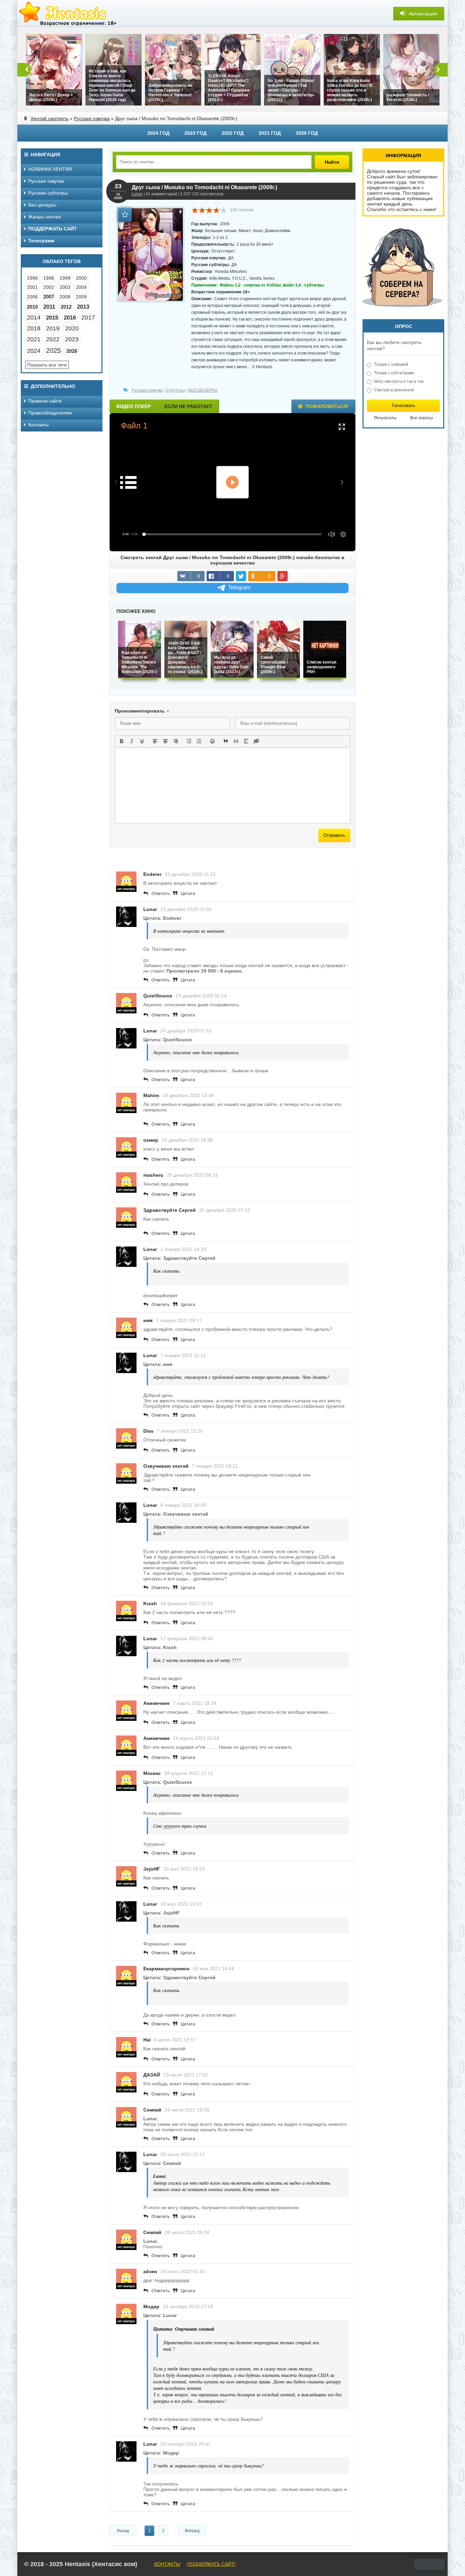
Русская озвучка (92, 118)
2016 (70, 318)
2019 (53, 328)
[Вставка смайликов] (212, 741)
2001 (32, 287)
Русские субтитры (48, 193)
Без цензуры (42, 205)
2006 (32, 297)
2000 (81, 278)
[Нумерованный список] (199, 741)
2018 (34, 328)
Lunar (137, 194)
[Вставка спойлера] (246, 741)
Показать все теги (47, 365)
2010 (32, 307)
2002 (49, 287)
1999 (65, 278)
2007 (49, 297)
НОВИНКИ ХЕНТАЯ (50, 169)
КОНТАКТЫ (167, 2564)
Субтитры (175, 390)
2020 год (307, 133)
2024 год (158, 133)
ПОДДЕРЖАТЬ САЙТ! (211, 2564)
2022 (53, 339)
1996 (32, 278)
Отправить (334, 835)
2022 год (233, 133)
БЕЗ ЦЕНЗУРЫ (203, 390)
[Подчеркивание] (142, 741)
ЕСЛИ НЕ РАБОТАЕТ (188, 406)
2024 (34, 351)
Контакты (38, 425)
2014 (34, 317)
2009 (81, 297)
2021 (34, 339)
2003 (65, 287)
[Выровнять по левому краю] (155, 741)
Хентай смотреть (50, 118)
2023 (72, 339)
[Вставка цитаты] (226, 741)
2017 (88, 317)
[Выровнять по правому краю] (176, 741)
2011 (49, 307)
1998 (49, 278)
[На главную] (68, 14)
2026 (72, 351)
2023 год (196, 133)
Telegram (239, 588)
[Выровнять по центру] (165, 741)
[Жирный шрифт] (122, 741)
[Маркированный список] (189, 741)
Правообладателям (50, 413)
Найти (332, 162)
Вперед (192, 2531)
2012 (66, 307)
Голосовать (404, 405)
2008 (65, 297)
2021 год (270, 133)
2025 (53, 350)
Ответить (161, 894)
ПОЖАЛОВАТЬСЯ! (326, 406)
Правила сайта (45, 401)
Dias (148, 1431)
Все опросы (422, 418)
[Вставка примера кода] (236, 741)
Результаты (385, 418)
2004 (81, 287)
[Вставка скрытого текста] (256, 741)
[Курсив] (132, 741)
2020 (72, 328)
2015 (52, 318)
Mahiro (151, 1095)
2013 (83, 307)
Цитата (188, 894)
